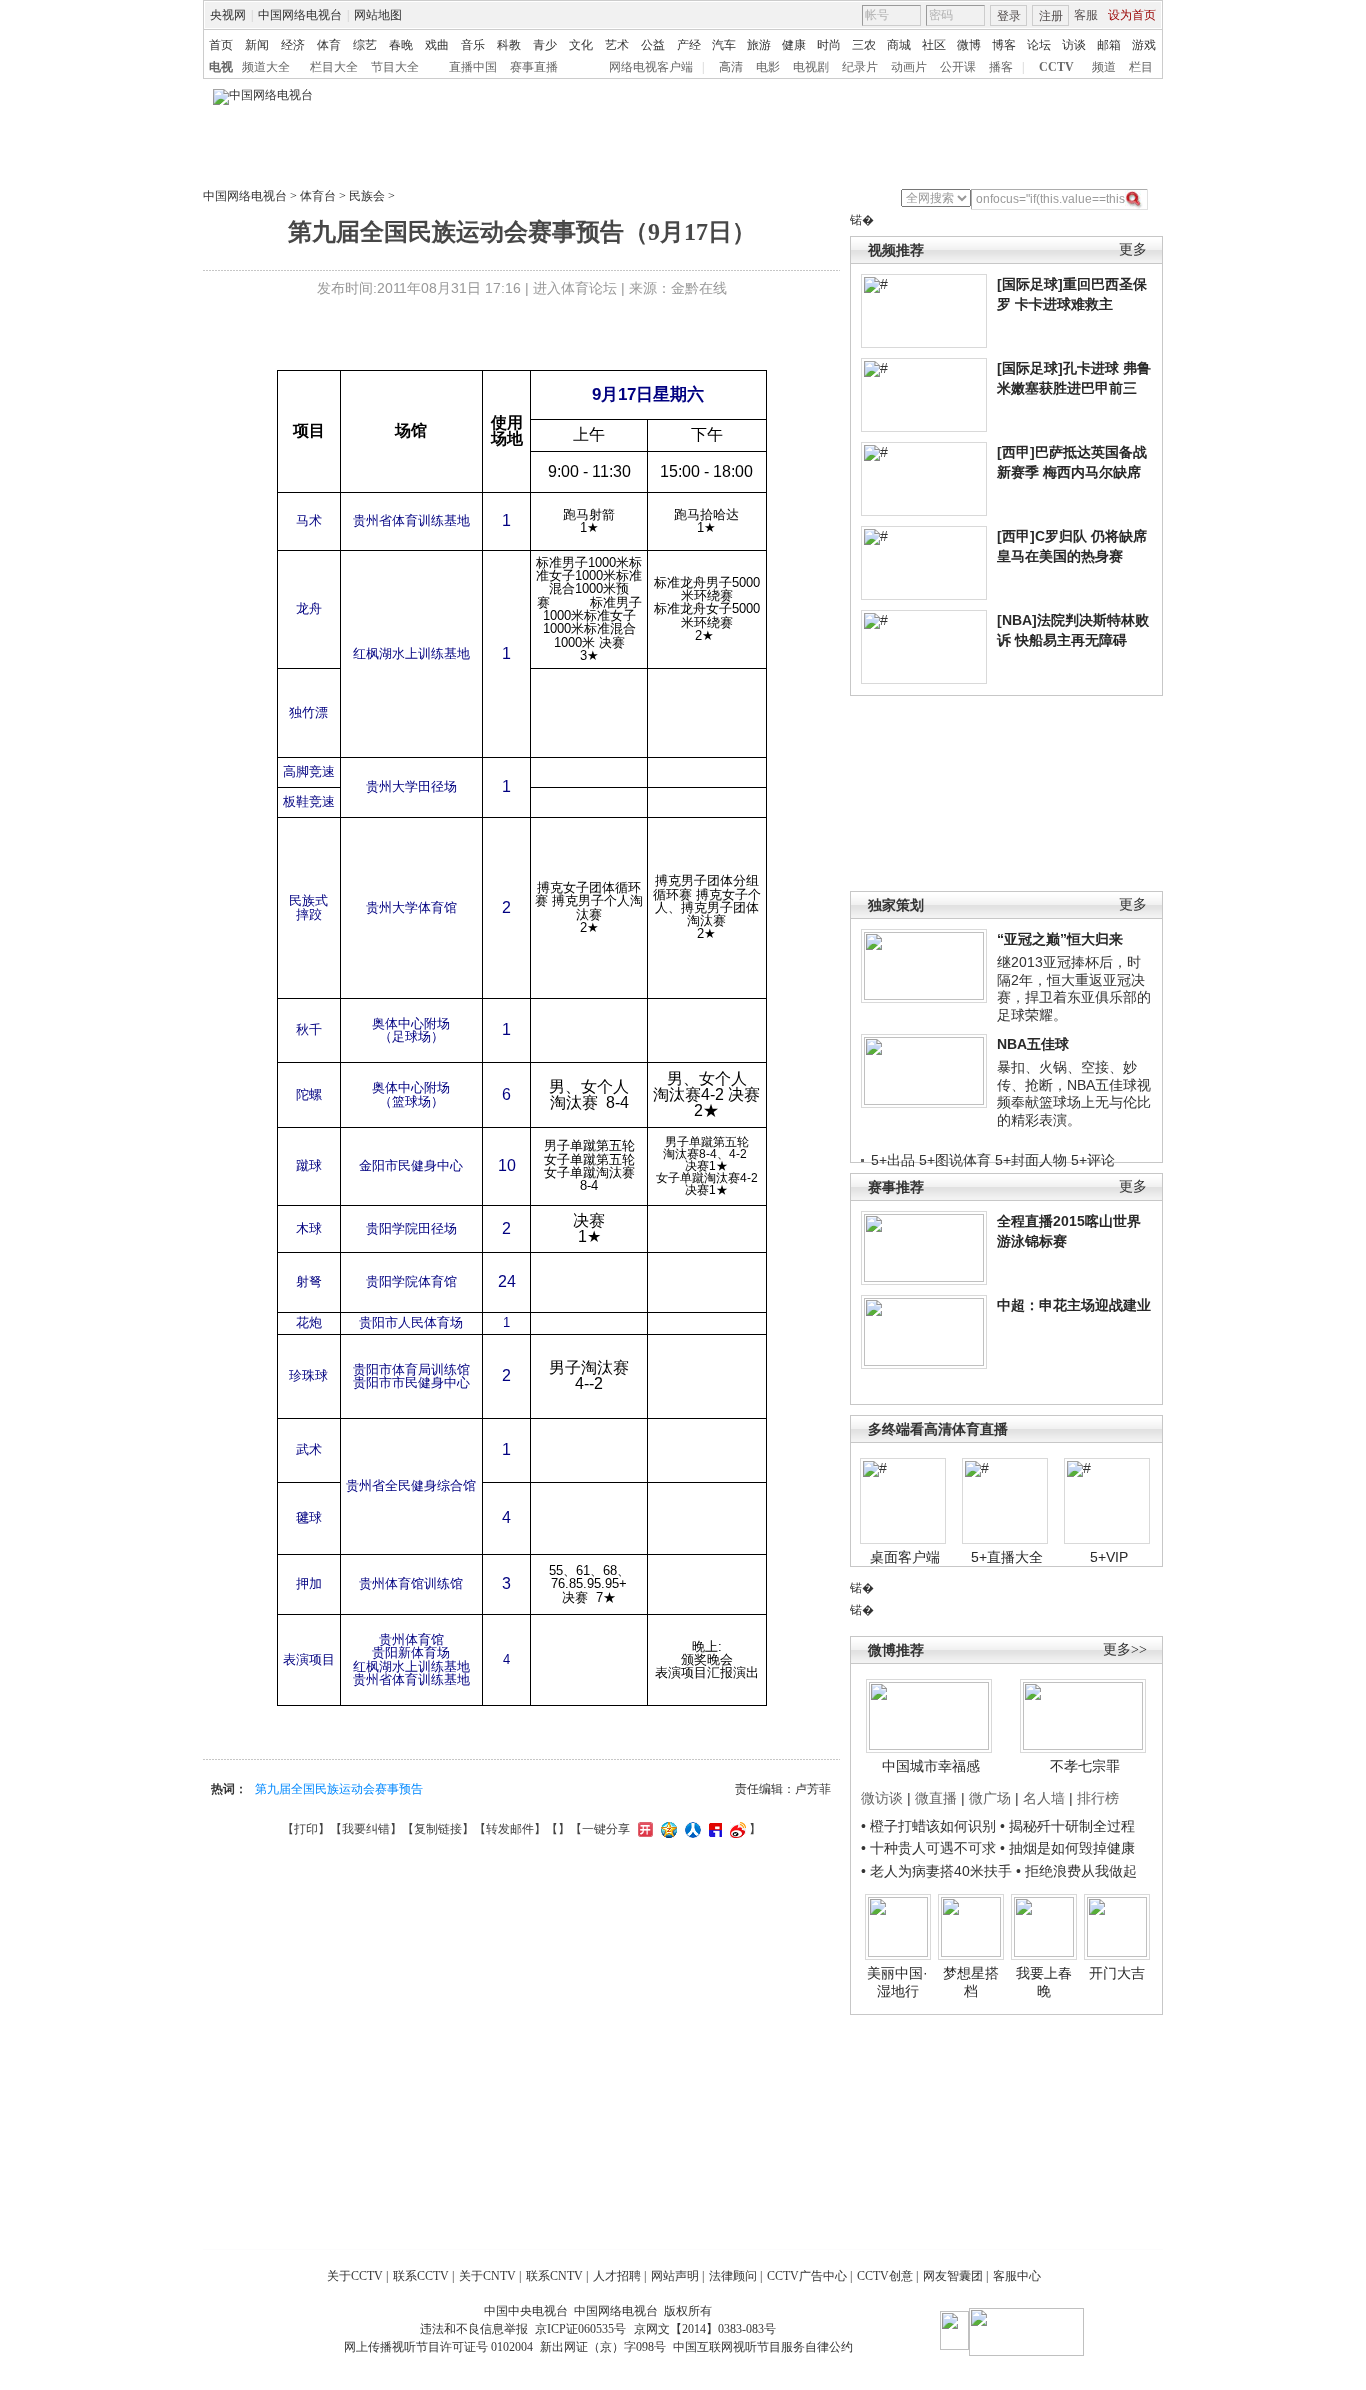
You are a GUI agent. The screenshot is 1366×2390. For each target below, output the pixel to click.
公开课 (958, 67)
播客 (1001, 67)
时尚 (829, 45)
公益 (653, 45)
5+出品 (893, 1160)
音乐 (473, 45)
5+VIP (1109, 1557)
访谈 (1074, 45)
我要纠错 (366, 1829)
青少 (545, 45)
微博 (969, 45)
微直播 (936, 1798)
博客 (1004, 45)
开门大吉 (1117, 1973)
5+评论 (1093, 1160)
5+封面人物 (1031, 1160)
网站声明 (675, 2276)
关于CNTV (487, 2276)
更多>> (1125, 1649)
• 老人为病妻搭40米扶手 (936, 1871)
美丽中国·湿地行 (897, 1982)
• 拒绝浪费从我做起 (1076, 1871)
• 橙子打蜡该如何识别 (928, 1826)
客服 (1086, 15)
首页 (221, 45)
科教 (509, 45)
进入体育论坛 (575, 288)
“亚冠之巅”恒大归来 (1060, 939)
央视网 (228, 15)
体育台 (318, 196)
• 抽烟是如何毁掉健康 (1067, 1848)
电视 (221, 67)
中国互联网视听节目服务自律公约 (763, 2347)
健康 (794, 45)
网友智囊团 (953, 2276)
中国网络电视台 (300, 15)
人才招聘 (617, 2276)
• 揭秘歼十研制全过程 (1067, 1826)
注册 (1051, 16)
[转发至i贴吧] (713, 1829)
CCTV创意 (885, 2276)
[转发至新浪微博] (735, 1829)
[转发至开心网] (643, 1829)
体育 (329, 45)
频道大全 (266, 67)
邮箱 (1109, 45)
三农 (864, 45)
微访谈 (882, 1798)
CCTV (1056, 67)
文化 (581, 45)
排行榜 (1098, 1798)
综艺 (365, 45)
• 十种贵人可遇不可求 (930, 1848)
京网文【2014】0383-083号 (705, 2329)
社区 (934, 45)
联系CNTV (554, 2276)
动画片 (909, 67)
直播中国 (473, 67)
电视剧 (811, 67)
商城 (899, 45)
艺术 (617, 45)
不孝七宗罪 (1085, 1766)
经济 (293, 45)
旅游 (759, 45)
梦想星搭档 (971, 1982)
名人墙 (1044, 1798)
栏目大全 (334, 67)
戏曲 (437, 45)
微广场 (990, 1798)
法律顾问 (733, 2276)
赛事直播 (534, 67)
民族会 (367, 196)
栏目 (1141, 67)
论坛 (1039, 45)
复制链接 (438, 1829)
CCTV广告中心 (807, 2276)
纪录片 (860, 67)
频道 (1104, 67)
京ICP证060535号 (580, 2329)
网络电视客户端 (651, 67)
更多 (1133, 249)
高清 (731, 67)
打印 (306, 1829)
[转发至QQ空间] (666, 1829)
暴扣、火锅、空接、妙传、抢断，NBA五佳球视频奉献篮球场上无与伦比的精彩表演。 (1074, 1093)
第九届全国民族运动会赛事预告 (339, 1789)
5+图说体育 (955, 1160)
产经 (689, 45)
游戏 (1144, 45)
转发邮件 (510, 1829)
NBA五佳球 (1033, 1044)
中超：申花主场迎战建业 (1074, 1305)
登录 (1009, 16)
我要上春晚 (1044, 1982)
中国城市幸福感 (931, 1766)
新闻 (257, 45)
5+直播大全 (1007, 1557)
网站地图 (378, 15)
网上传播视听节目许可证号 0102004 (438, 2347)
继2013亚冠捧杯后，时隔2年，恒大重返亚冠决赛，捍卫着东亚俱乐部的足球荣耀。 (1074, 988)
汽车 (724, 45)
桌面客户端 (905, 1557)
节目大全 (395, 67)
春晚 (401, 45)
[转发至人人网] (690, 1829)
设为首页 (1132, 15)
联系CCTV (421, 2276)
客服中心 (1017, 2276)
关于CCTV (355, 2276)
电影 (768, 67)
